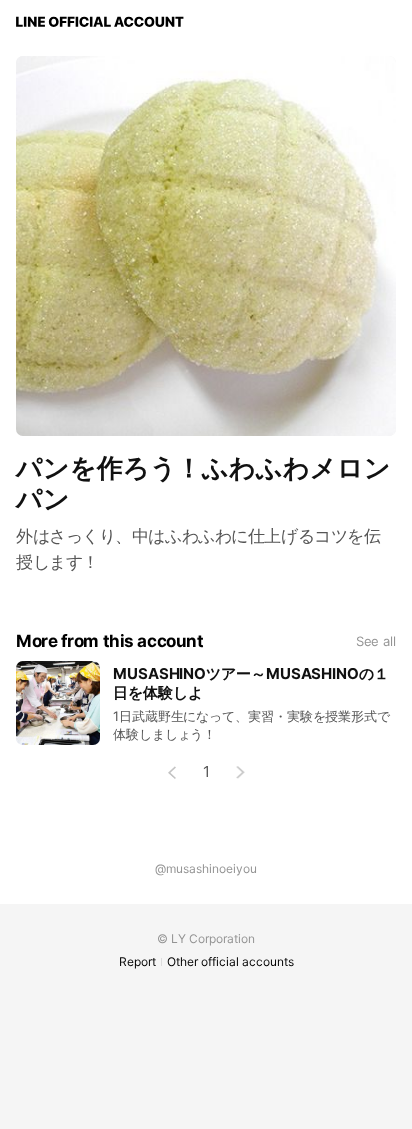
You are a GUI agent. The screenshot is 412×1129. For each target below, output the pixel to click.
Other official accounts (230, 961)
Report (137, 961)
